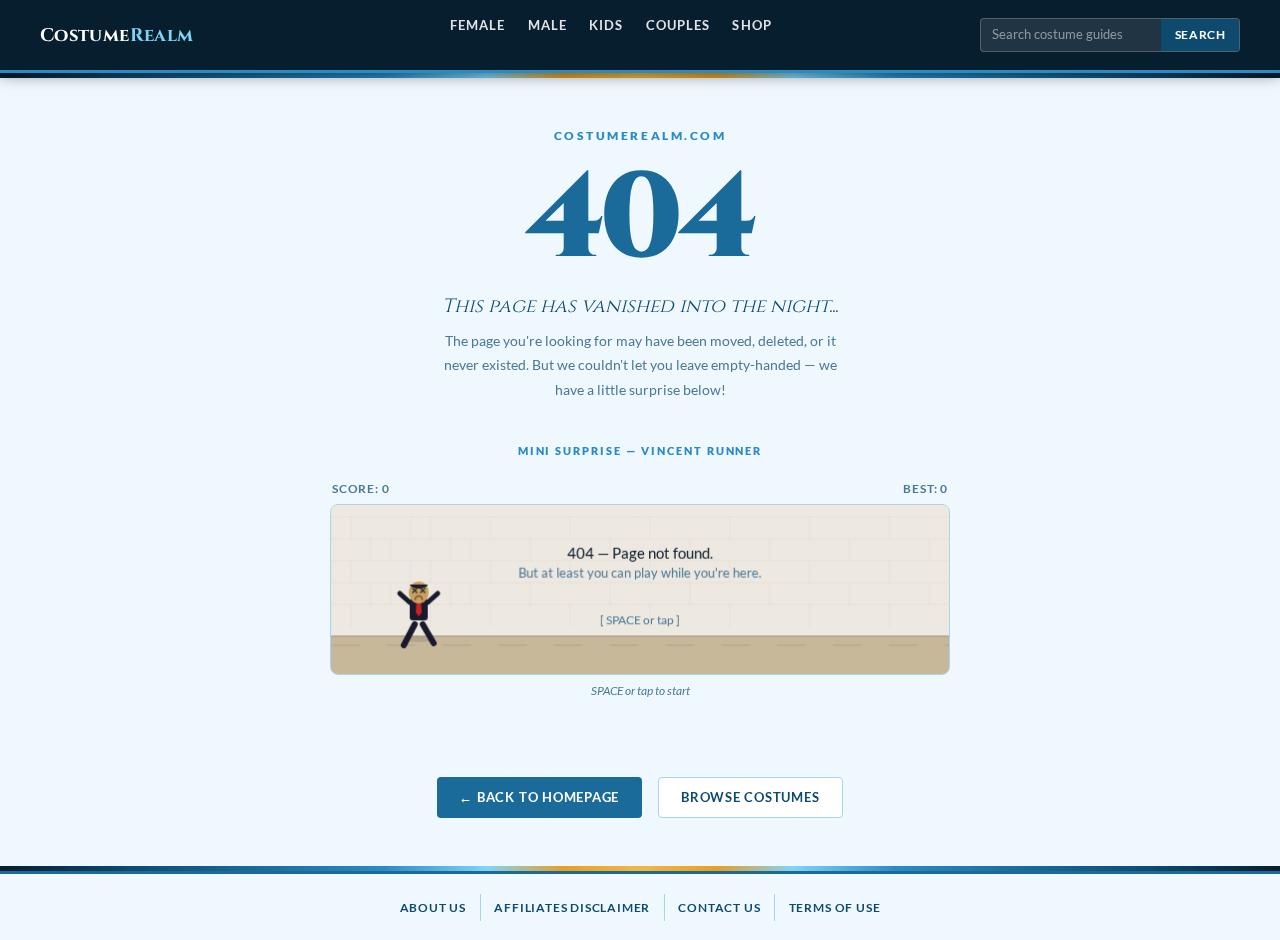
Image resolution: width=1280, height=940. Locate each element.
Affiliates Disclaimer (572, 907)
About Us (433, 907)
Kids (606, 25)
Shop (751, 25)
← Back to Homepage (539, 797)
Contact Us (719, 907)
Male (547, 25)
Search (1200, 34)
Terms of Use (835, 907)
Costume (116, 35)
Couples (678, 25)
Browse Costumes (750, 797)
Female (477, 25)
